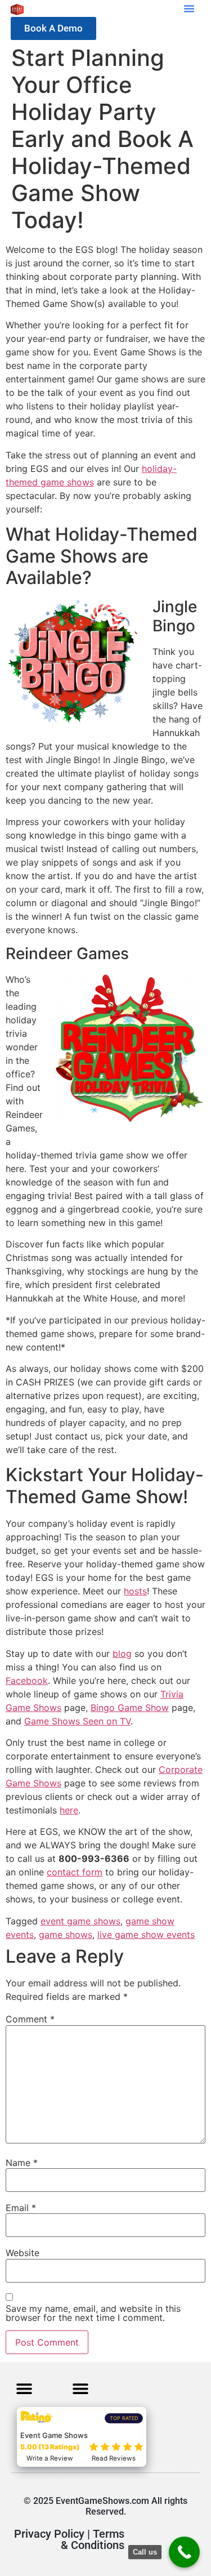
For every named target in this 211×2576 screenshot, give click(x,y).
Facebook (27, 1681)
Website (23, 2253)
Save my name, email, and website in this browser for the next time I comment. (93, 2313)
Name (22, 2163)
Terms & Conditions (93, 2539)
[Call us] (184, 2552)
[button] (189, 8)
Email (21, 2208)
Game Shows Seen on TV (77, 1721)
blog (122, 1654)
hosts (135, 1591)
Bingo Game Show (130, 1708)
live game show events (146, 1935)
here (69, 1810)
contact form (75, 1872)
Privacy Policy (49, 2534)
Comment (30, 2019)
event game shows (80, 1921)
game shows (66, 1935)
